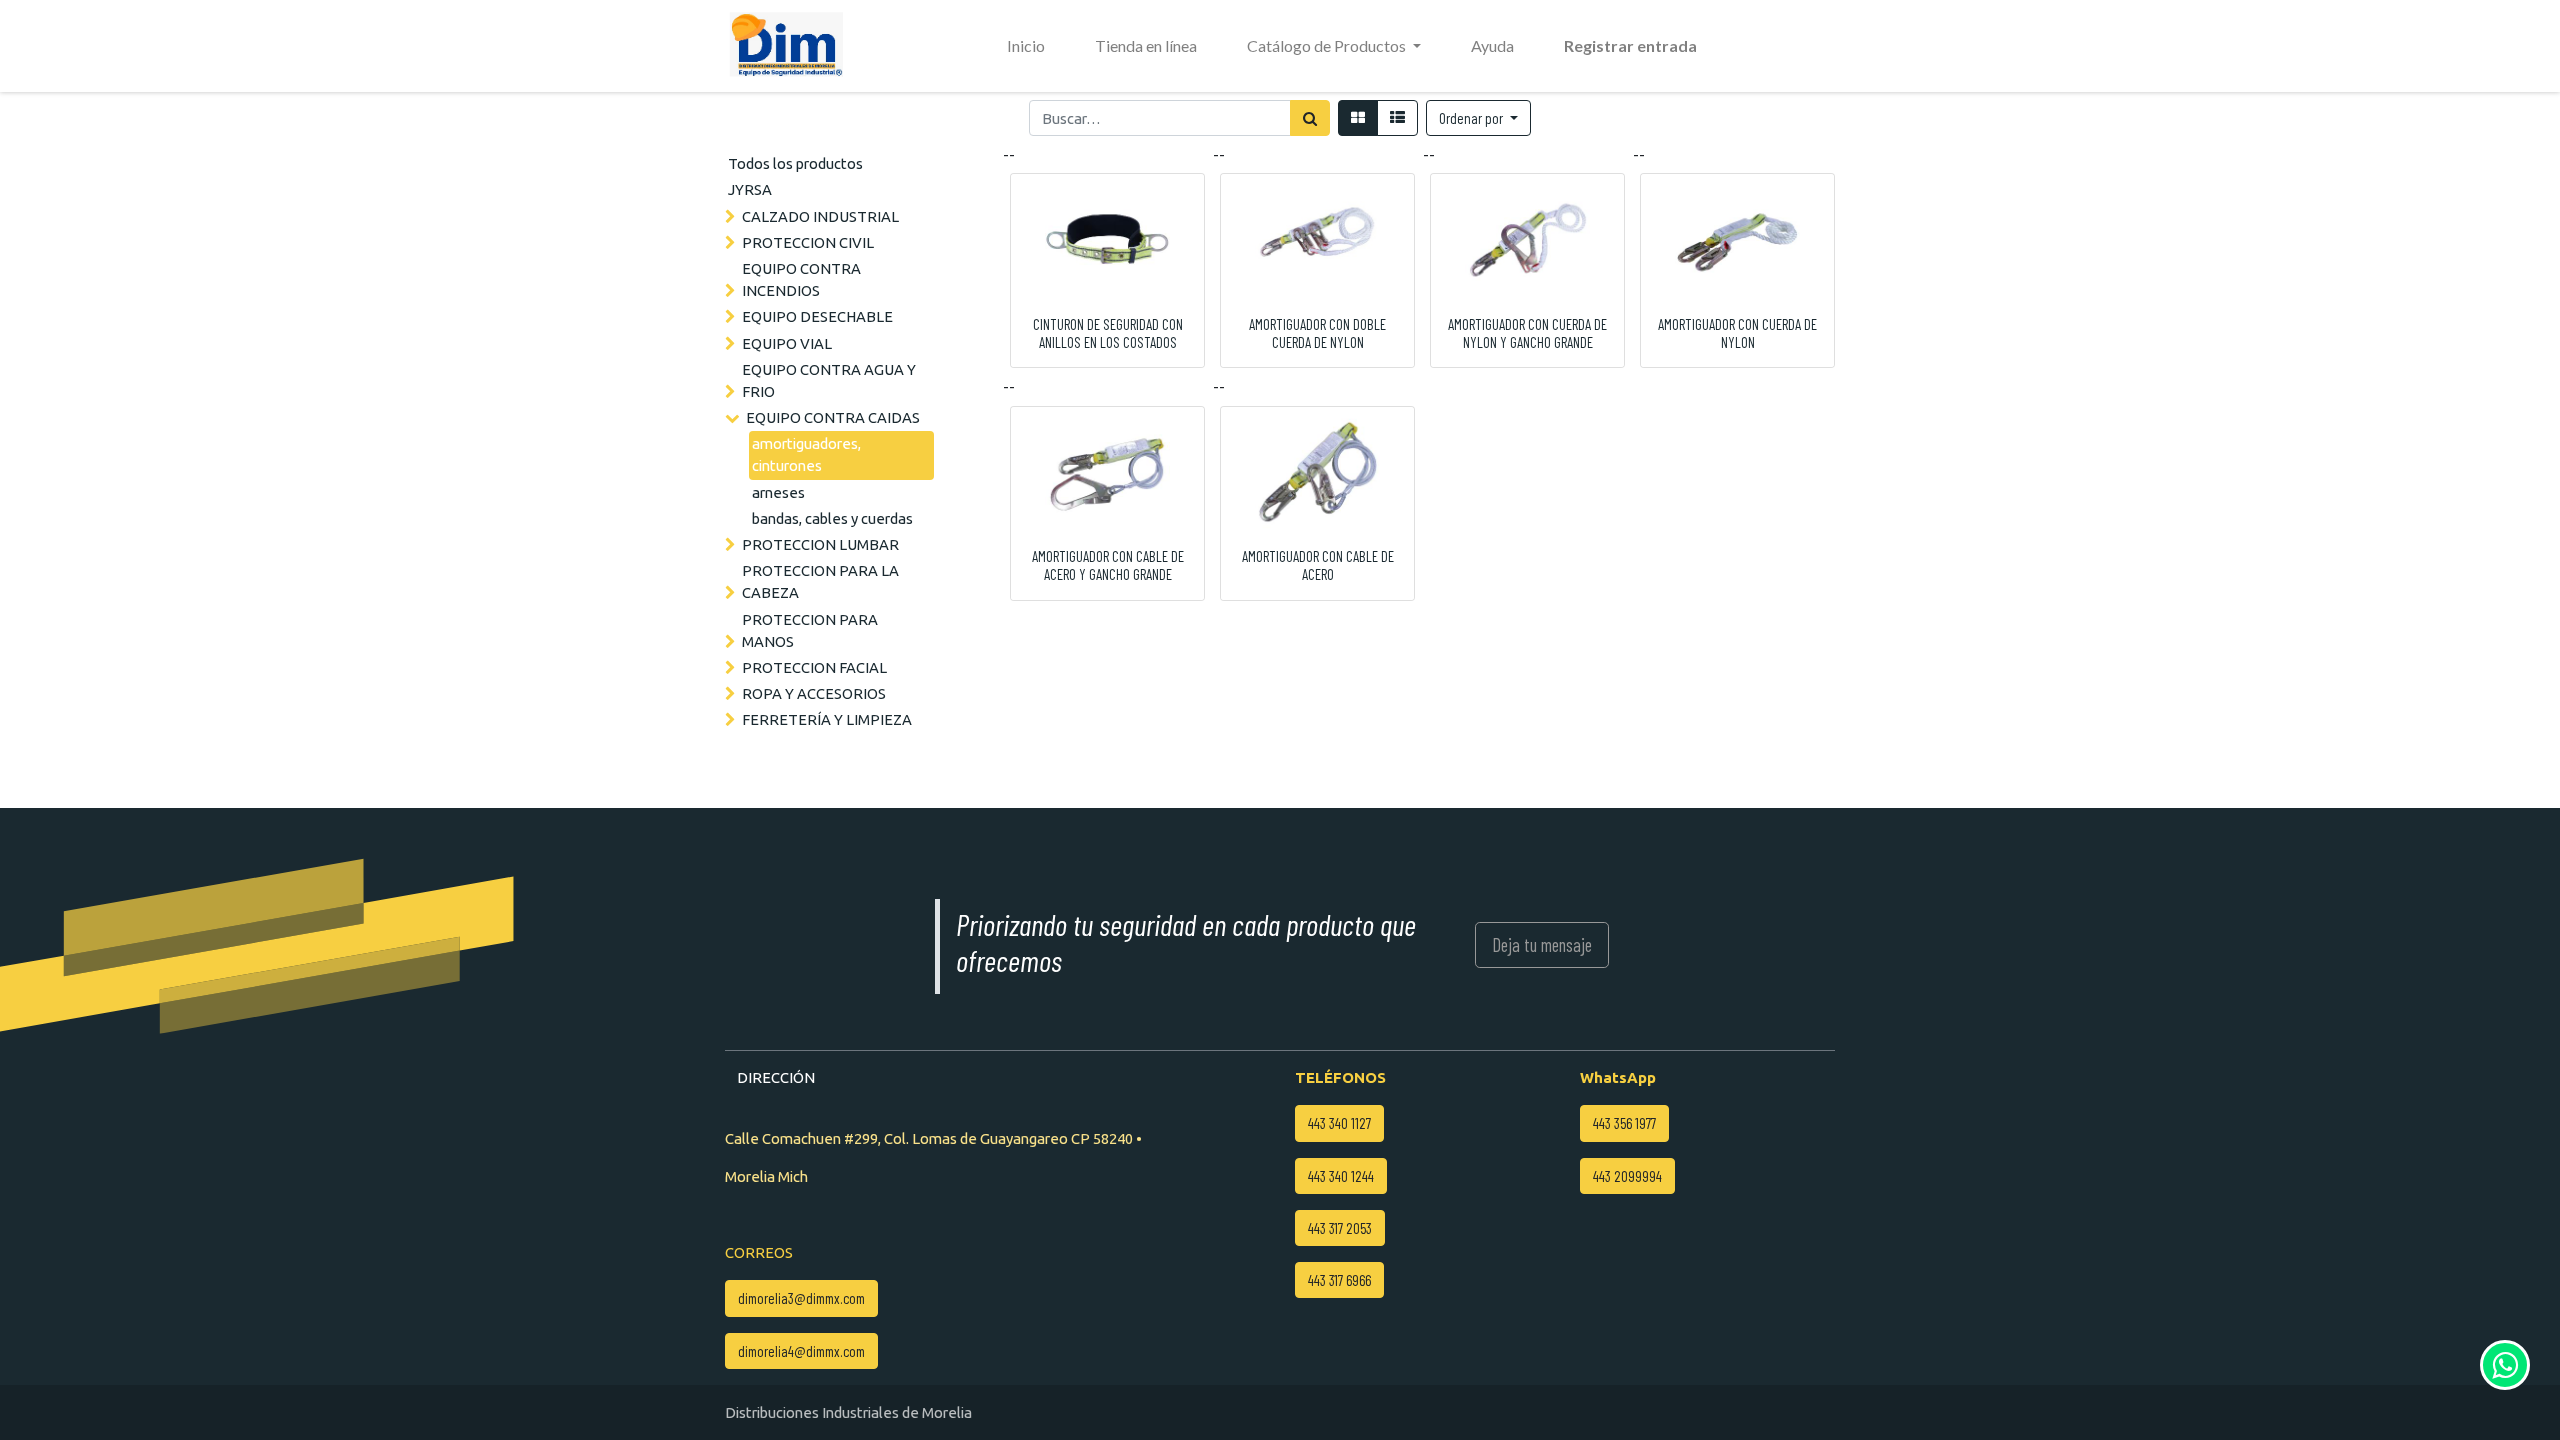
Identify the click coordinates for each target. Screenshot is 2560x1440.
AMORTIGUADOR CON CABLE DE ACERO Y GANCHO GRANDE (1108, 565)
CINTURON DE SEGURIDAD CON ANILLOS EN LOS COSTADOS (1108, 333)
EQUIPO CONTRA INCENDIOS (801, 279)
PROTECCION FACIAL (814, 667)
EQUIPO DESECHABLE (817, 316)
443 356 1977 (1624, 1123)
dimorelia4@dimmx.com (801, 1351)
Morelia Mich (766, 1176)
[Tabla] (1358, 118)
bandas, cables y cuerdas (832, 518)
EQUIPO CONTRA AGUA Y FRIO (829, 380)
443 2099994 (1627, 1176)
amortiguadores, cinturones (806, 454)
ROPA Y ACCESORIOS (814, 693)
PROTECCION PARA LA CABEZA (820, 581)
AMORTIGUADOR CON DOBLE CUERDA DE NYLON (1317, 333)
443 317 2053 (1340, 1228)
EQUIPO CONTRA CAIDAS (833, 417)
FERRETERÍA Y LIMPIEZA (827, 719)
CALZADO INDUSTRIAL (820, 216)
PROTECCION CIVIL (808, 242)
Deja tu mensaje (1542, 944)
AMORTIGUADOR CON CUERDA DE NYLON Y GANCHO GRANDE (1527, 333)
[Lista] (1397, 118)
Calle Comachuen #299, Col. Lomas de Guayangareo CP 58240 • (933, 1138)
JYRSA (750, 189)
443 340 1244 (1341, 1176)
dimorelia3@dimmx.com (801, 1298)
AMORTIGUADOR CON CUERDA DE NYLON (1737, 333)
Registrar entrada (1630, 45)
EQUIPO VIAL (787, 343)
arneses (778, 492)
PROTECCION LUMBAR (820, 544)
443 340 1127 (1339, 1123)
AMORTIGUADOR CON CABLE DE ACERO (1318, 565)
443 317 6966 (1339, 1280)
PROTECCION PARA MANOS (810, 630)
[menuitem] (1026, 46)
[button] (1478, 118)
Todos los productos (795, 163)
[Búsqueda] (1310, 118)
